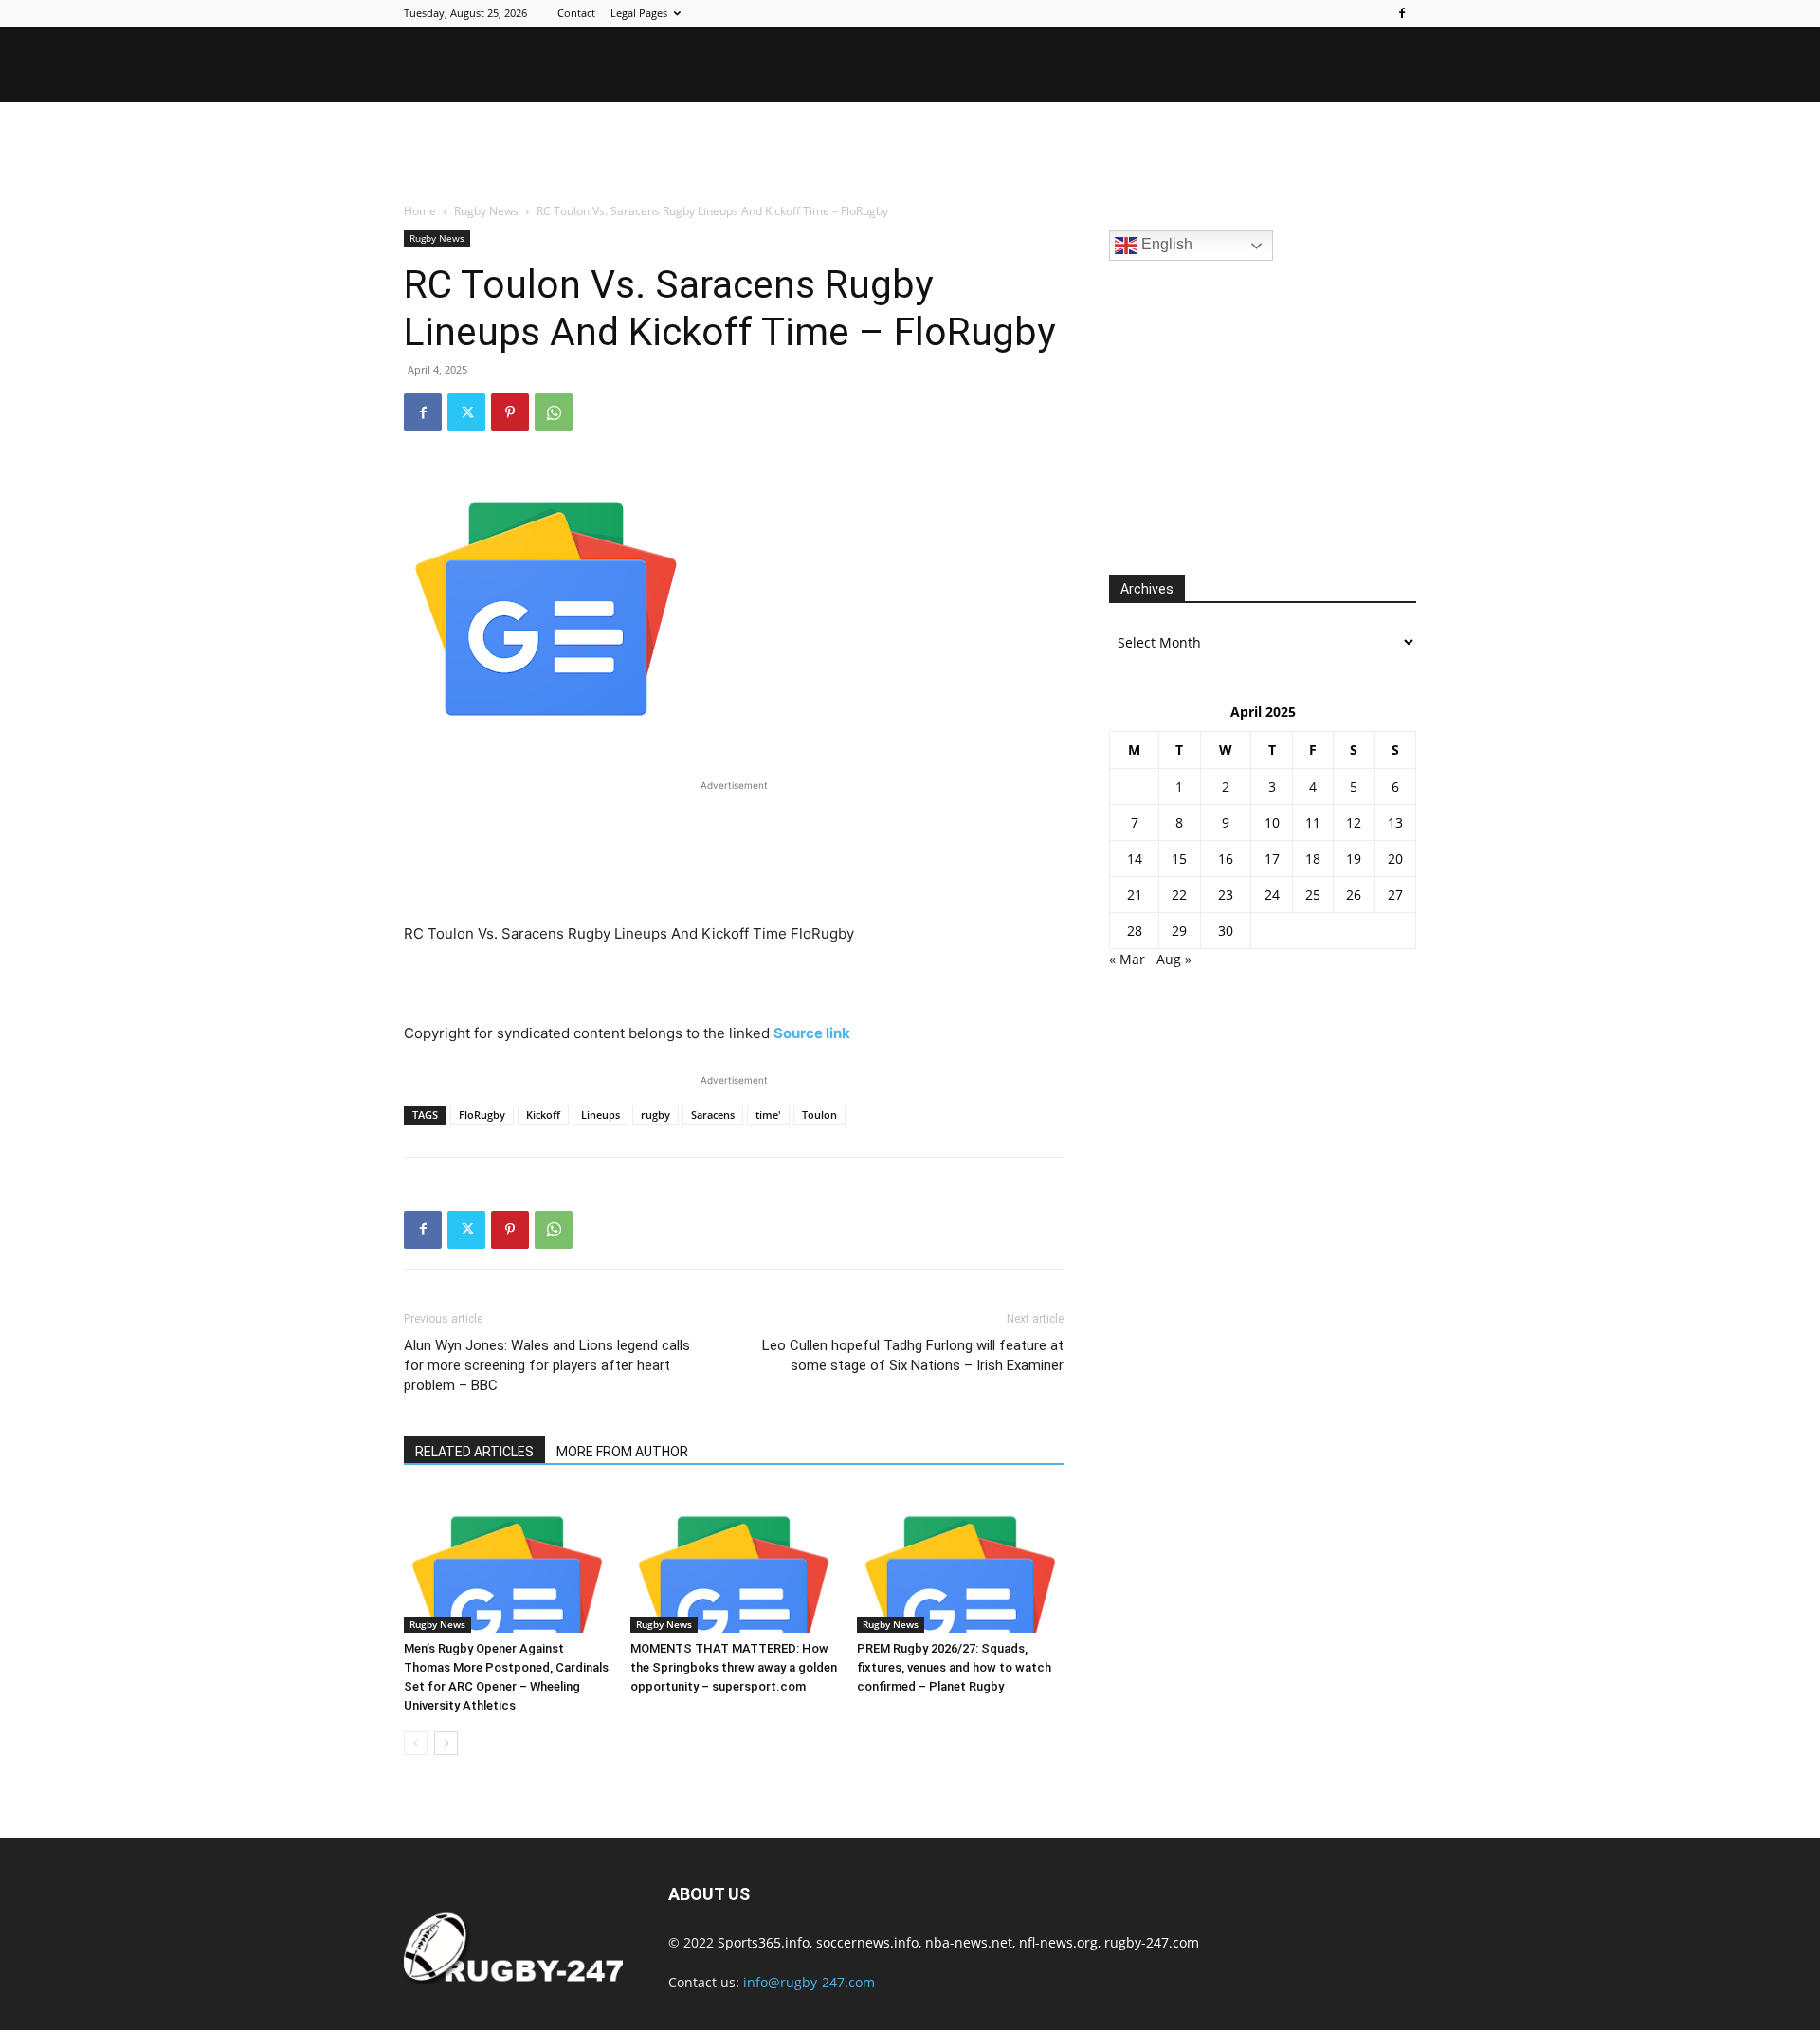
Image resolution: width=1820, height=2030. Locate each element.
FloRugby (482, 1115)
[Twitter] (466, 412)
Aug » (1174, 959)
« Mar (1127, 959)
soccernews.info (867, 1942)
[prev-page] (416, 1743)
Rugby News (486, 211)
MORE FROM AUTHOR (622, 1452)
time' (768, 1115)
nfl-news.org (1058, 1942)
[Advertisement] (910, 154)
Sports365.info (764, 1942)
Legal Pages (639, 13)
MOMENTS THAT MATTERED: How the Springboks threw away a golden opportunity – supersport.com (734, 1667)
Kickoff (543, 1115)
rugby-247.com (1152, 1942)
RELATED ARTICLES (474, 1452)
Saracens (713, 1115)
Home (420, 211)
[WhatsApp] (554, 412)
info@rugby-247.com (809, 1982)
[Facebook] (1402, 13)
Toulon (819, 1115)
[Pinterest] (510, 412)
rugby (655, 1115)
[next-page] (446, 1743)
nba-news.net (969, 1942)
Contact (576, 13)
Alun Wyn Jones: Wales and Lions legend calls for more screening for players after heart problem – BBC (547, 1365)
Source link (812, 1033)
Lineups (601, 1115)
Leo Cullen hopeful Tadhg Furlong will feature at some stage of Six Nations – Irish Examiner (913, 1355)
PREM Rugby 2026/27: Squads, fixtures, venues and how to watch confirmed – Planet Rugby (954, 1667)
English (1165, 244)
